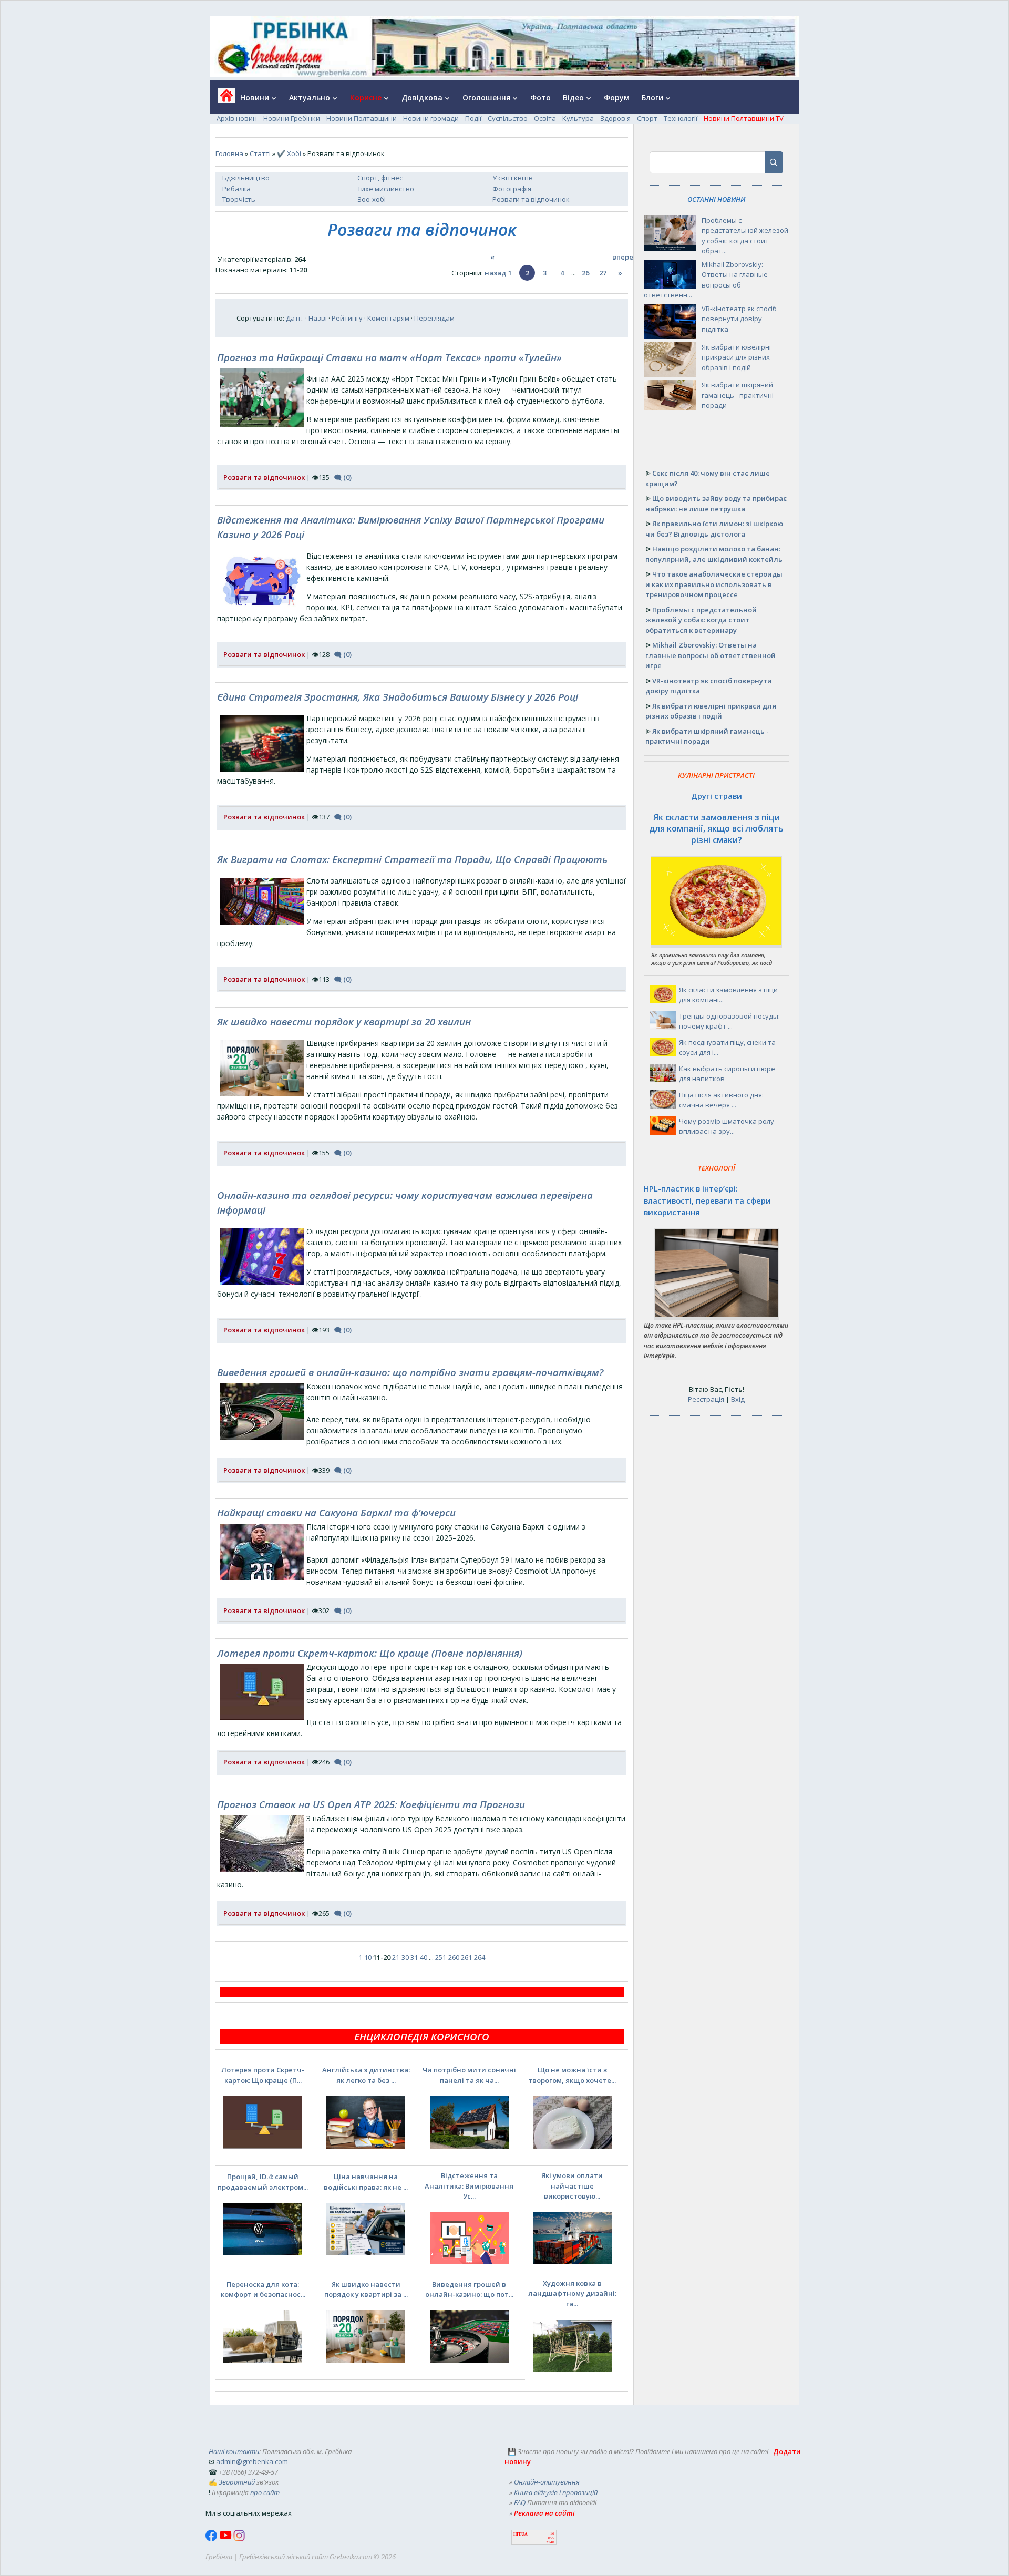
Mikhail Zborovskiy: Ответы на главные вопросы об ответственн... (706, 280)
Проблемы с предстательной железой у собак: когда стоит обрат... (745, 236)
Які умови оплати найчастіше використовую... (572, 2186)
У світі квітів (513, 178)
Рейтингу (347, 318)
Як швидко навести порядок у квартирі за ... (366, 2290)
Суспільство (508, 118)
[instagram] (239, 2539)
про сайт (265, 2492)
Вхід (738, 1399)
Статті (260, 153)
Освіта (545, 118)
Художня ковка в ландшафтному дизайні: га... (572, 2293)
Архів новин (237, 118)
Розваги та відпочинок (531, 199)
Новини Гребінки (292, 118)
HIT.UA (521, 2534)
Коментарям (388, 318)
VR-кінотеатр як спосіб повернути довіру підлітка (739, 319)
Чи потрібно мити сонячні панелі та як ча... (469, 2075)
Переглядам (434, 318)
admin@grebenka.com (252, 2461)
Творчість (239, 199)
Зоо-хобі (372, 199)
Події (473, 118)
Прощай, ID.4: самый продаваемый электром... (263, 2182)
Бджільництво (246, 178)
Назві (318, 318)
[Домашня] (223, 99)
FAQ (520, 2502)
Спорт (647, 118)
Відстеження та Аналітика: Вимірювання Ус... (469, 2186)
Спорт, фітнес (380, 178)
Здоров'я (615, 118)
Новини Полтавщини (362, 118)
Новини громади (431, 118)
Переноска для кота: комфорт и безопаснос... (263, 2290)
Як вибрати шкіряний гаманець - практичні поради (738, 395)
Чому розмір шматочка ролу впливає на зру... (727, 1126)
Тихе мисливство (386, 189)
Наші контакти (234, 2451)
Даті (293, 318)
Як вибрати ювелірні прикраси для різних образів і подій (736, 357)
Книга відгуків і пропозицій (556, 2492)
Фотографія (512, 189)
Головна (229, 153)
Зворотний (237, 2482)
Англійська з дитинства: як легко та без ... (366, 2075)
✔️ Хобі (289, 153)
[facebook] (212, 2539)
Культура (578, 118)
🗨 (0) (343, 477)
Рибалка (236, 189)
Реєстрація (706, 1399)
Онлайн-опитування (547, 2482)
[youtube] (226, 2539)
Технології (681, 118)
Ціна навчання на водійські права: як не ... (366, 2182)
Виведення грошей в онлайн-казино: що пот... (469, 2290)
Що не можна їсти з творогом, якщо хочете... (572, 2075)
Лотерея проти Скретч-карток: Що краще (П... (263, 2075)
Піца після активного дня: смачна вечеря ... (721, 1100)
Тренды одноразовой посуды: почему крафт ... (729, 1021)
